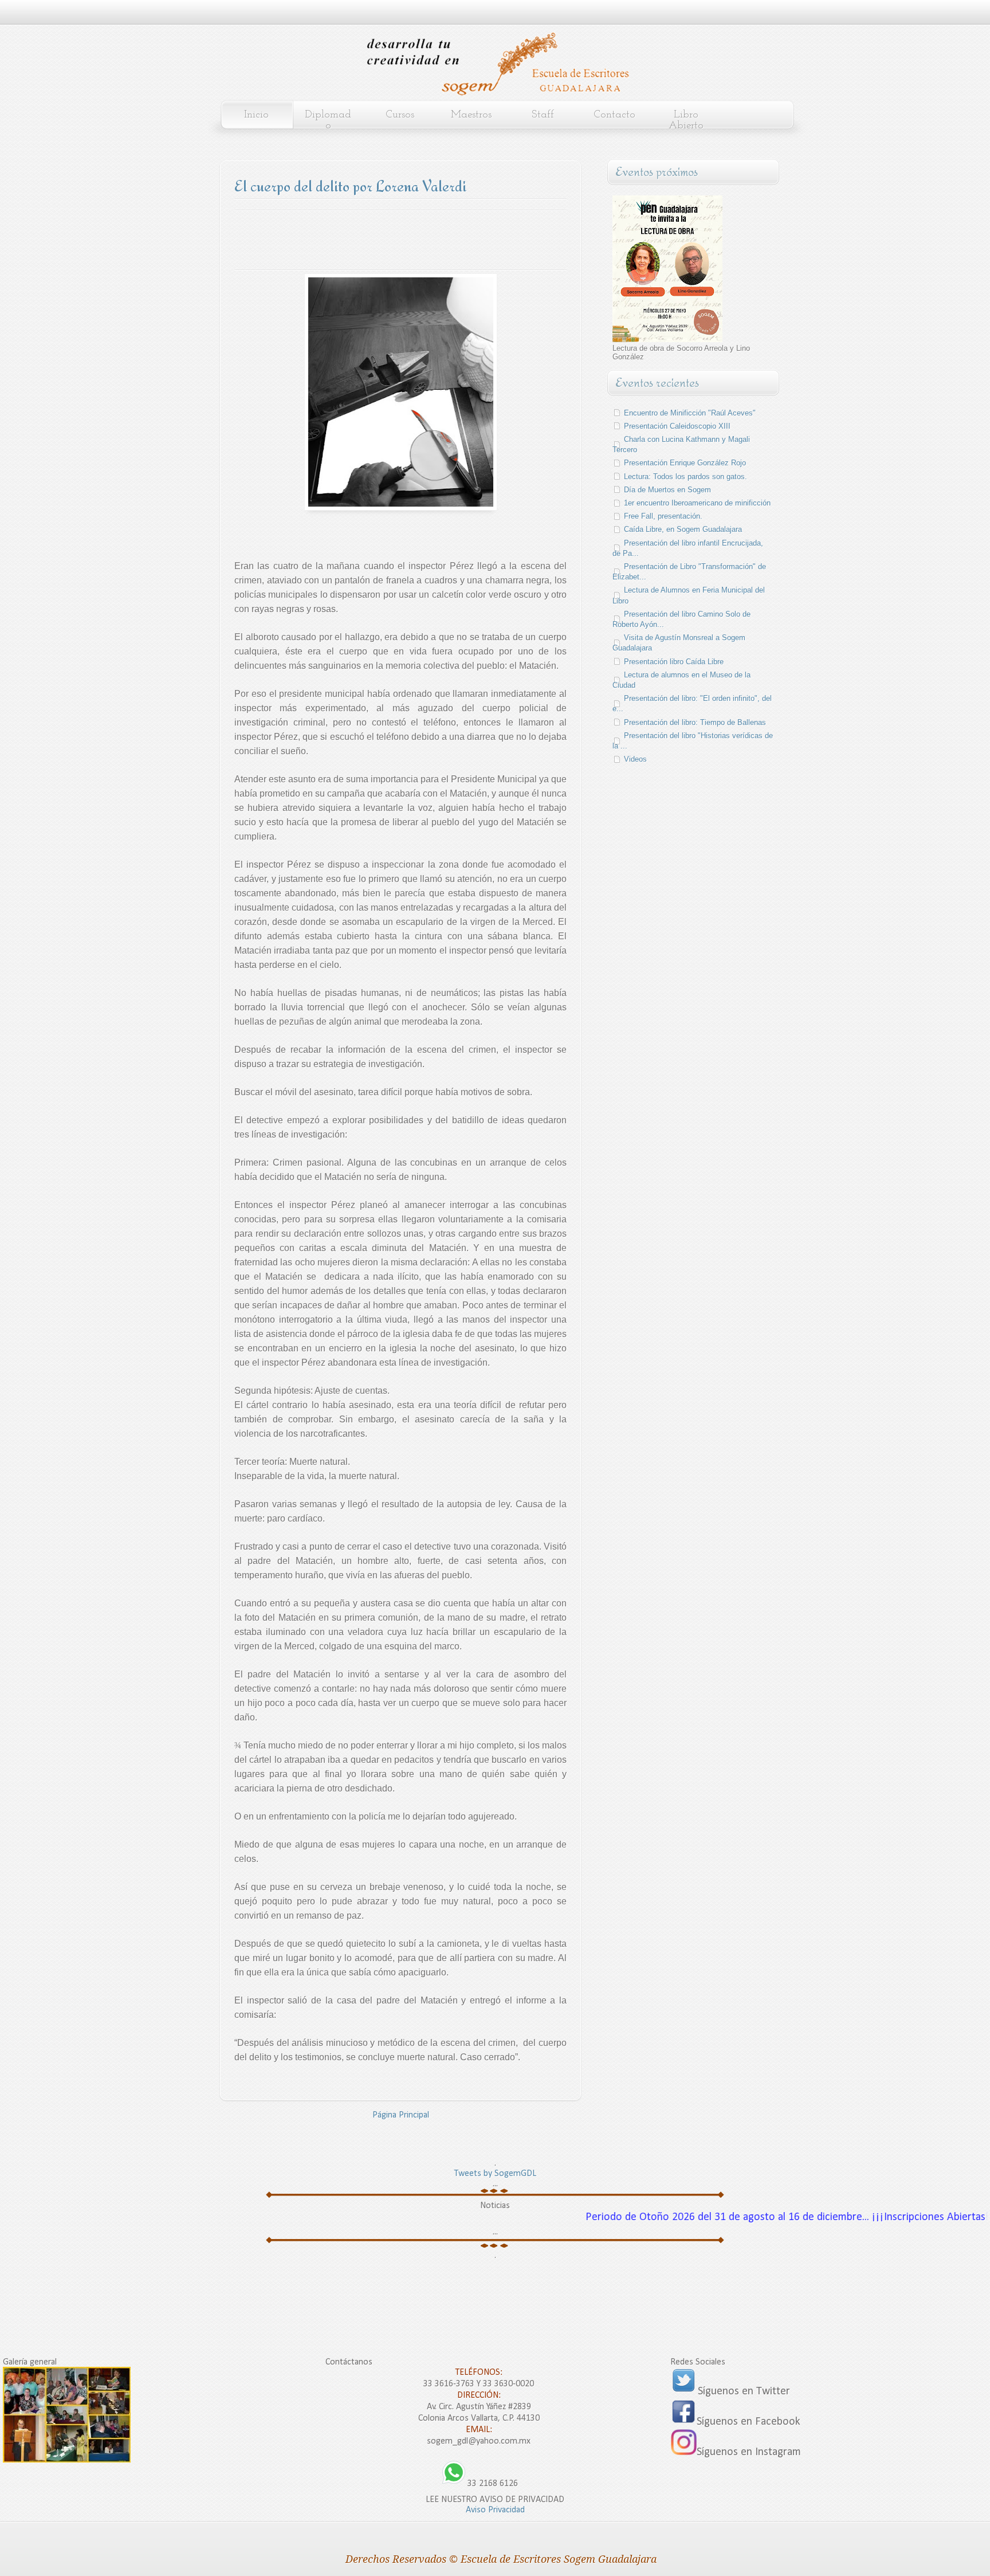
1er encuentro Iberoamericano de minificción (697, 503)
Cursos (400, 115)
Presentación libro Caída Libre (674, 662)
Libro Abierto (686, 120)
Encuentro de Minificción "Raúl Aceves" (690, 413)
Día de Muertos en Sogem (667, 490)
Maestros (471, 115)
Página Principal (401, 2115)
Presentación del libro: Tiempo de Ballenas (695, 722)
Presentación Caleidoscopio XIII (677, 426)
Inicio (256, 115)
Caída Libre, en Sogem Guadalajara (683, 529)
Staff (543, 115)
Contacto (614, 115)
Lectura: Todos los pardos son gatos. (685, 477)
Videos (635, 759)
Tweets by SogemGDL (495, 2174)
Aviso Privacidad (495, 2510)
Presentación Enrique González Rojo (685, 463)
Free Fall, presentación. (663, 516)
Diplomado (328, 120)
